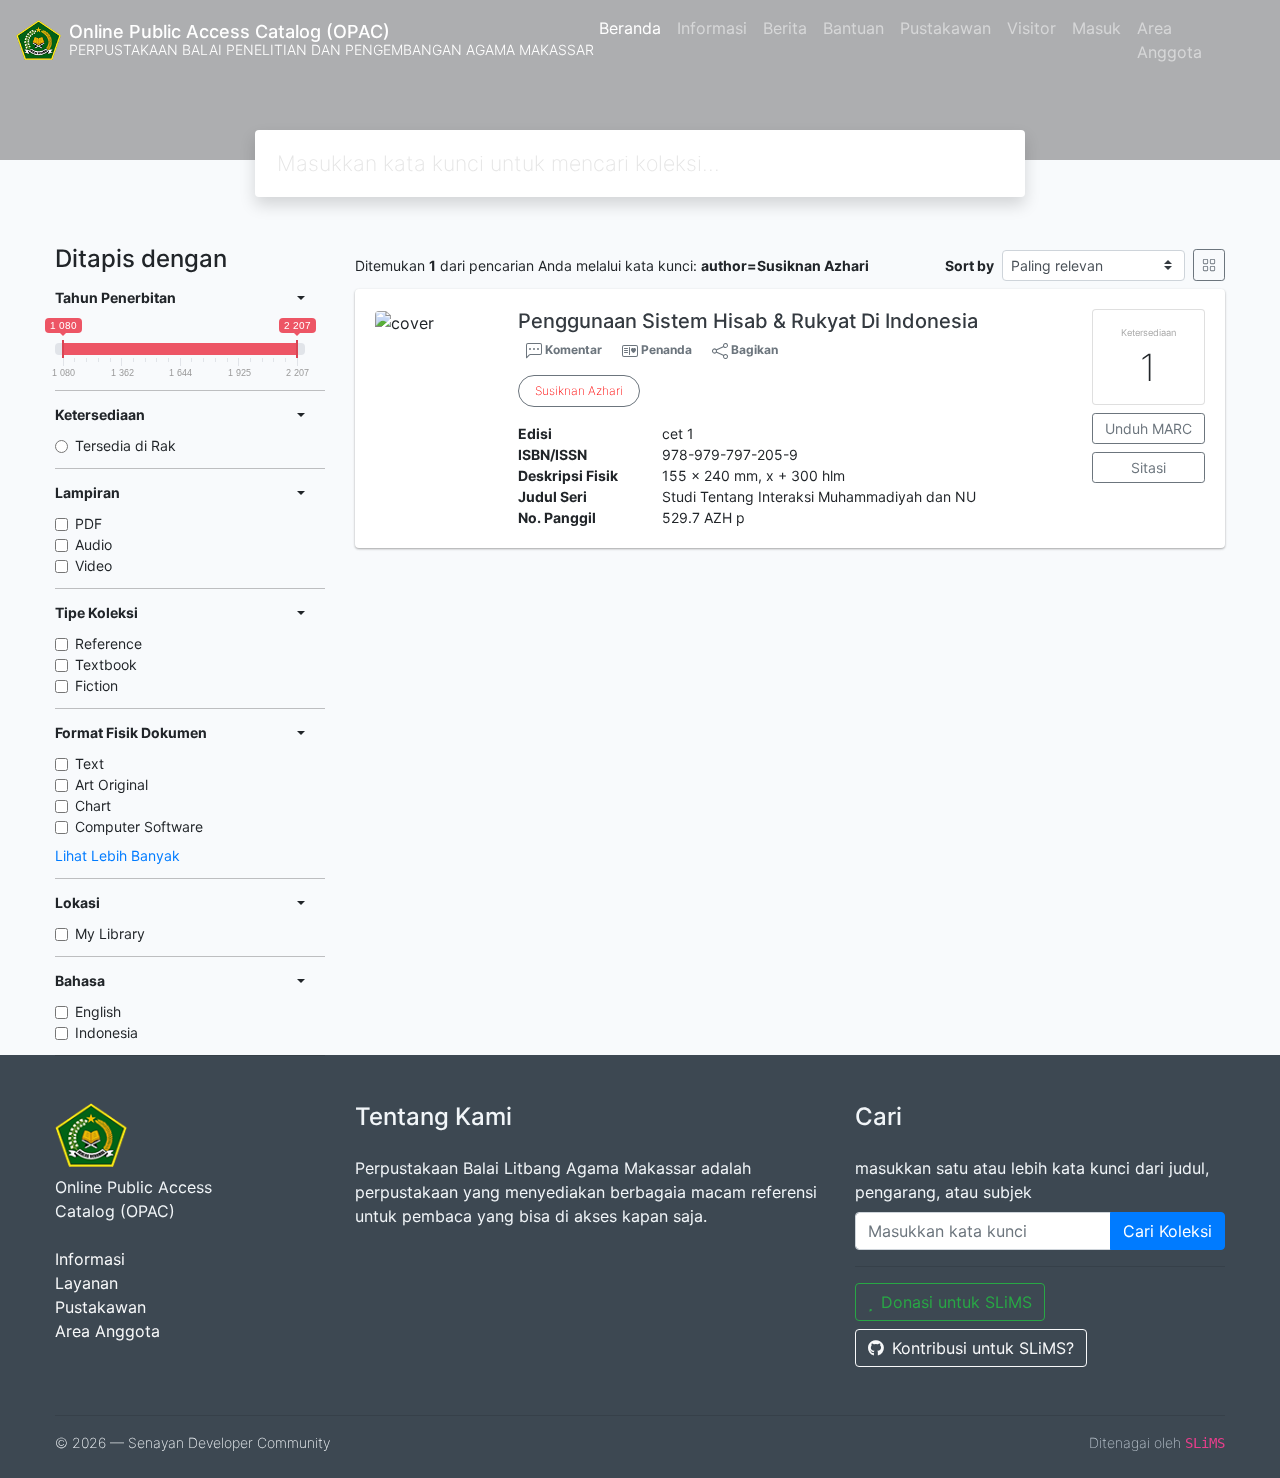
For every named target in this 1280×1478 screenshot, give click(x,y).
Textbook (106, 664)
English (98, 1011)
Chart (93, 805)
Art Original (111, 784)
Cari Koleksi (1167, 1231)
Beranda (630, 28)
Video (93, 565)
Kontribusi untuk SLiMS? (983, 1348)
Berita (785, 28)
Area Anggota (1169, 40)
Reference (108, 643)
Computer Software (139, 826)
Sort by (969, 265)
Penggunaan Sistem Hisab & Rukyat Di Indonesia (748, 321)
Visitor (1031, 28)
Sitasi (1148, 467)
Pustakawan (945, 28)
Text (89, 763)
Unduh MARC (1148, 428)
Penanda (666, 349)
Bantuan (853, 28)
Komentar (572, 349)
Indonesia (106, 1032)
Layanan (86, 1283)
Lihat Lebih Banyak (117, 855)
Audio (93, 544)
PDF (88, 523)
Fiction (96, 685)
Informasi (712, 28)
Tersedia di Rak (125, 445)
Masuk (1096, 28)
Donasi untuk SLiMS (956, 1302)
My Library (110, 933)
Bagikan (753, 349)
